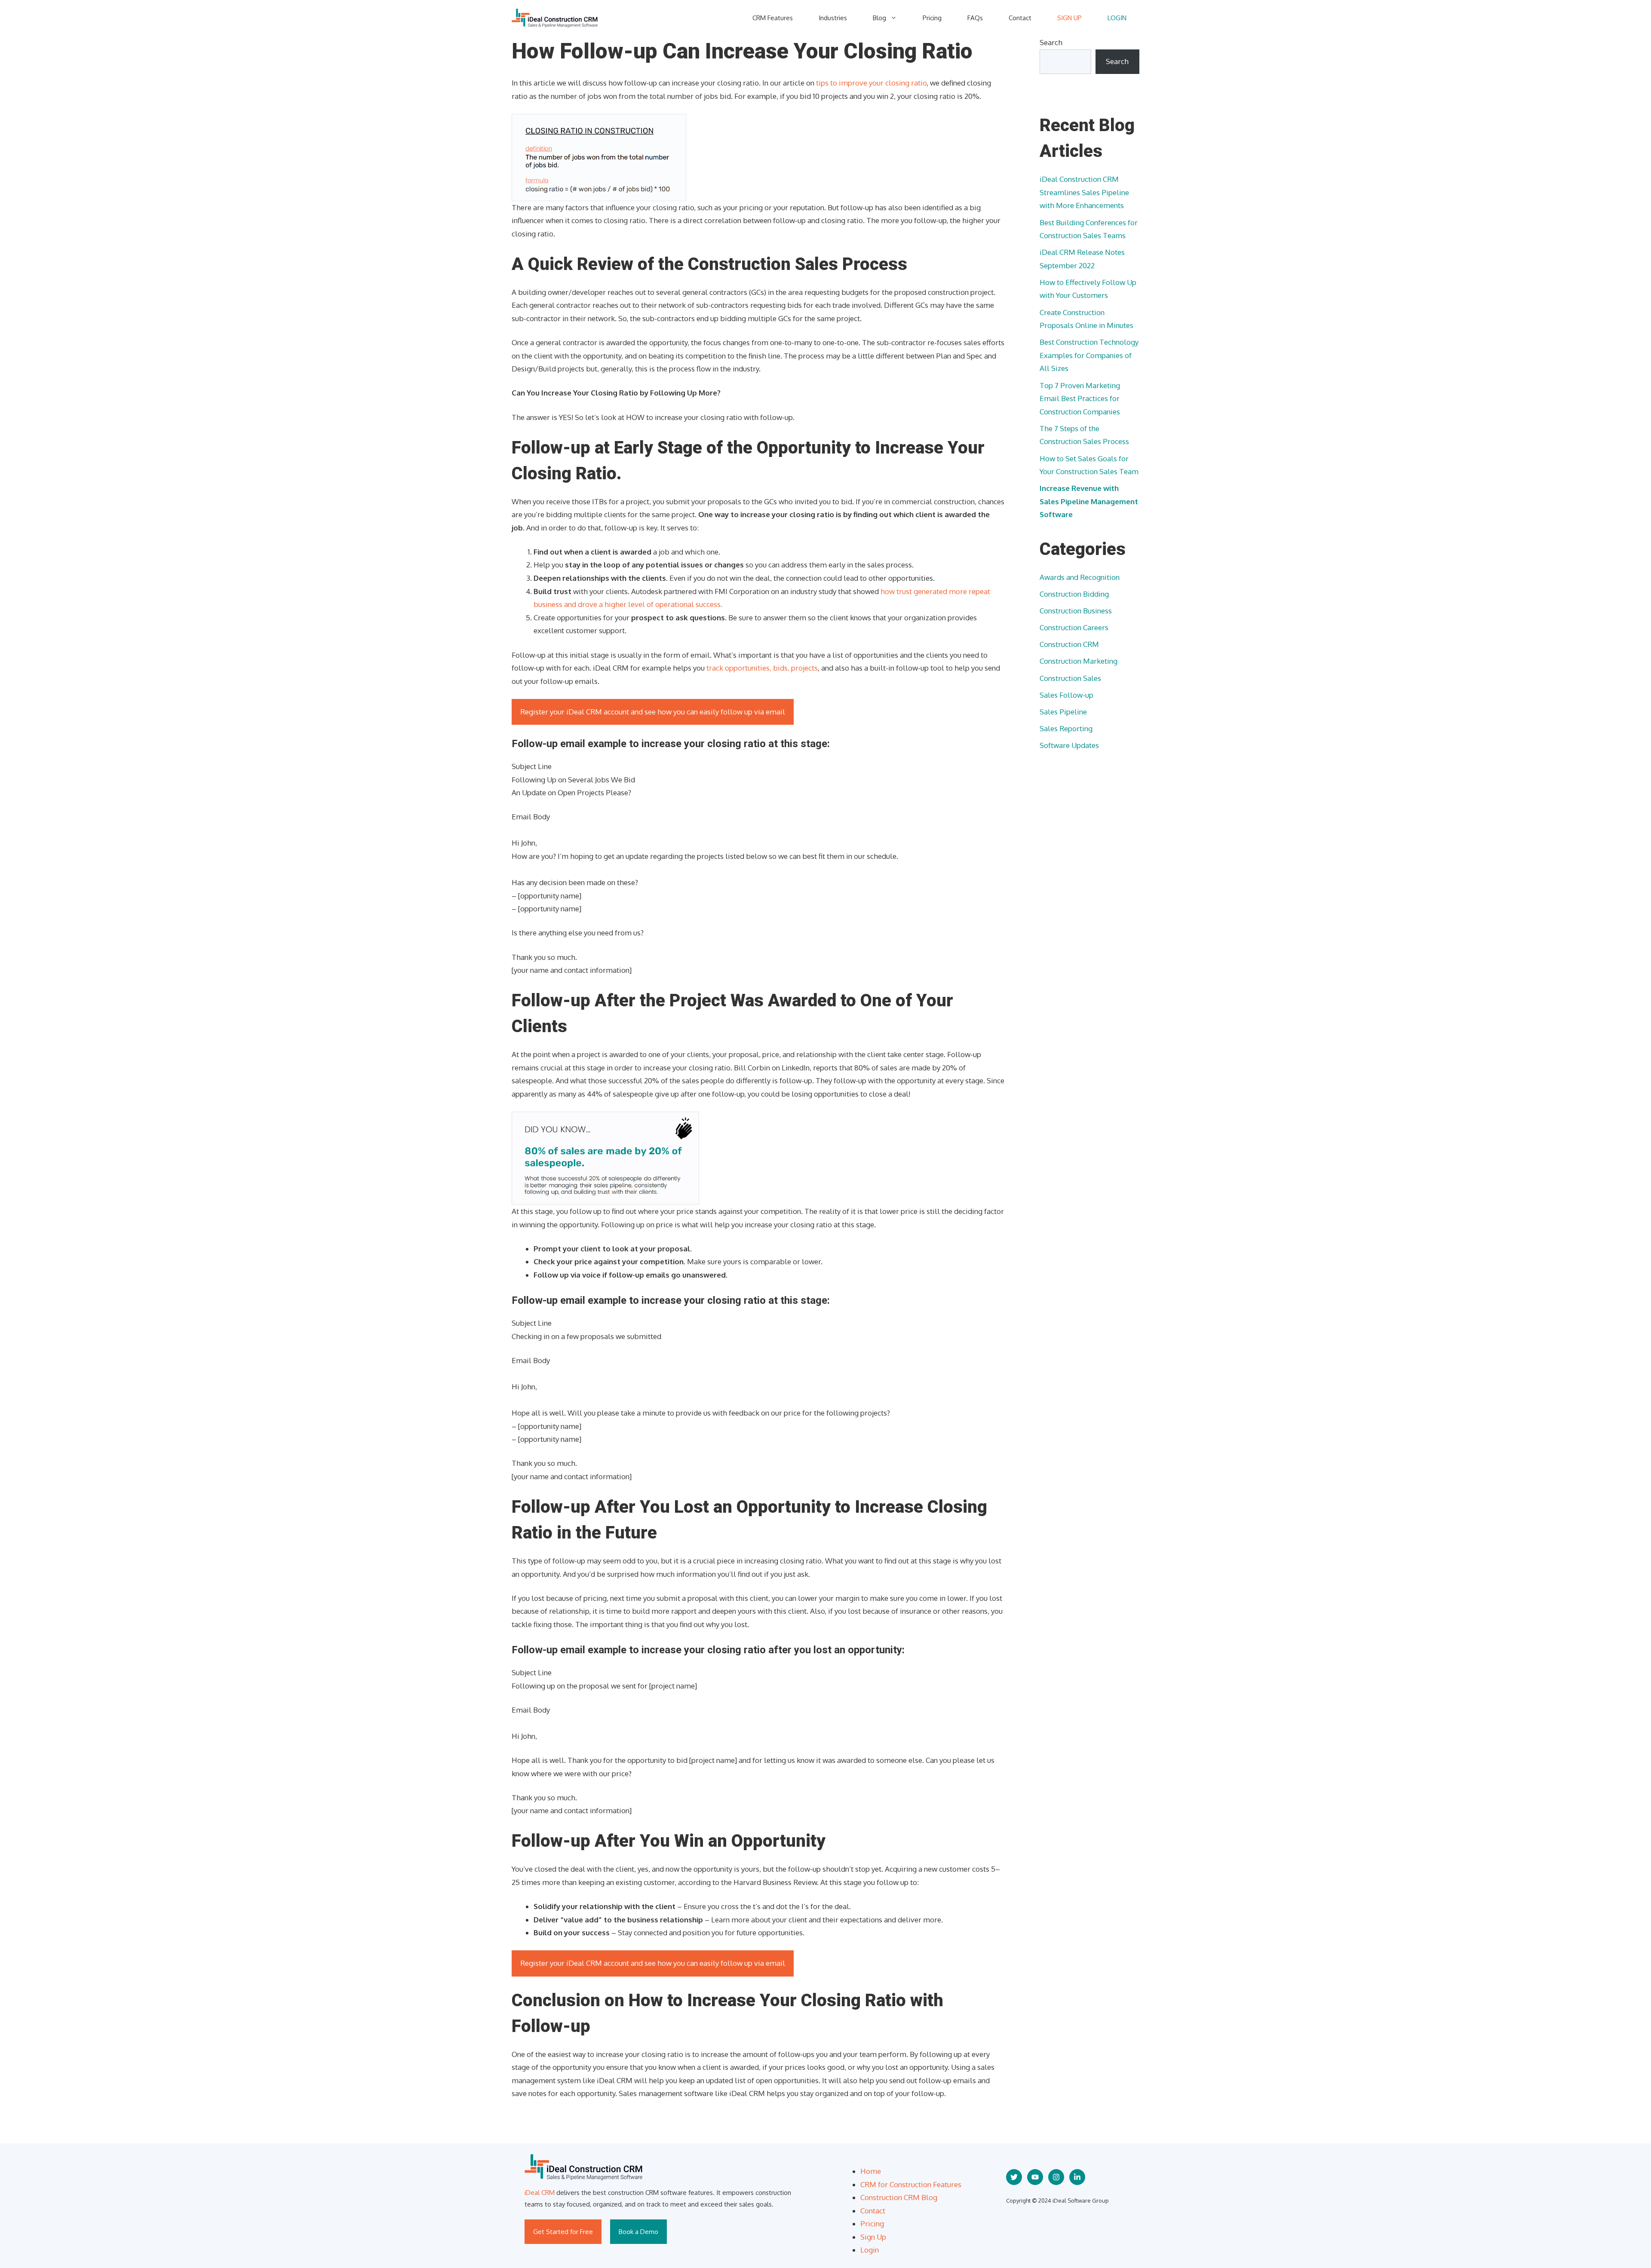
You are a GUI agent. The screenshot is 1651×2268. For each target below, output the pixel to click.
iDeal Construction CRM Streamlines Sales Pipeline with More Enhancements (1084, 192)
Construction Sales (1070, 678)
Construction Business (1076, 611)
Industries (833, 18)
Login (870, 2250)
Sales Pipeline (1063, 712)
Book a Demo (638, 2232)
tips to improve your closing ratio (871, 83)
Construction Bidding (1074, 594)
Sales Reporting (1066, 728)
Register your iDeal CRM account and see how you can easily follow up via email (653, 712)
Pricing (932, 18)
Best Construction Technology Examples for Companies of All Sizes (1089, 355)
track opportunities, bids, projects (762, 668)
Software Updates (1069, 745)
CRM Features (773, 18)
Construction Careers (1074, 627)
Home (871, 2171)
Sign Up (873, 2237)
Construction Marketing (1079, 661)
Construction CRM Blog (899, 2197)
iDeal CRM (540, 2193)
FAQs (975, 18)
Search (1051, 42)
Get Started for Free (563, 2232)
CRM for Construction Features (911, 2184)
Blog (879, 18)
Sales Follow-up (1066, 695)
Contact (1020, 18)
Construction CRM (1069, 644)
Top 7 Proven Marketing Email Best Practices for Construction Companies (1080, 398)
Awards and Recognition (1080, 577)
